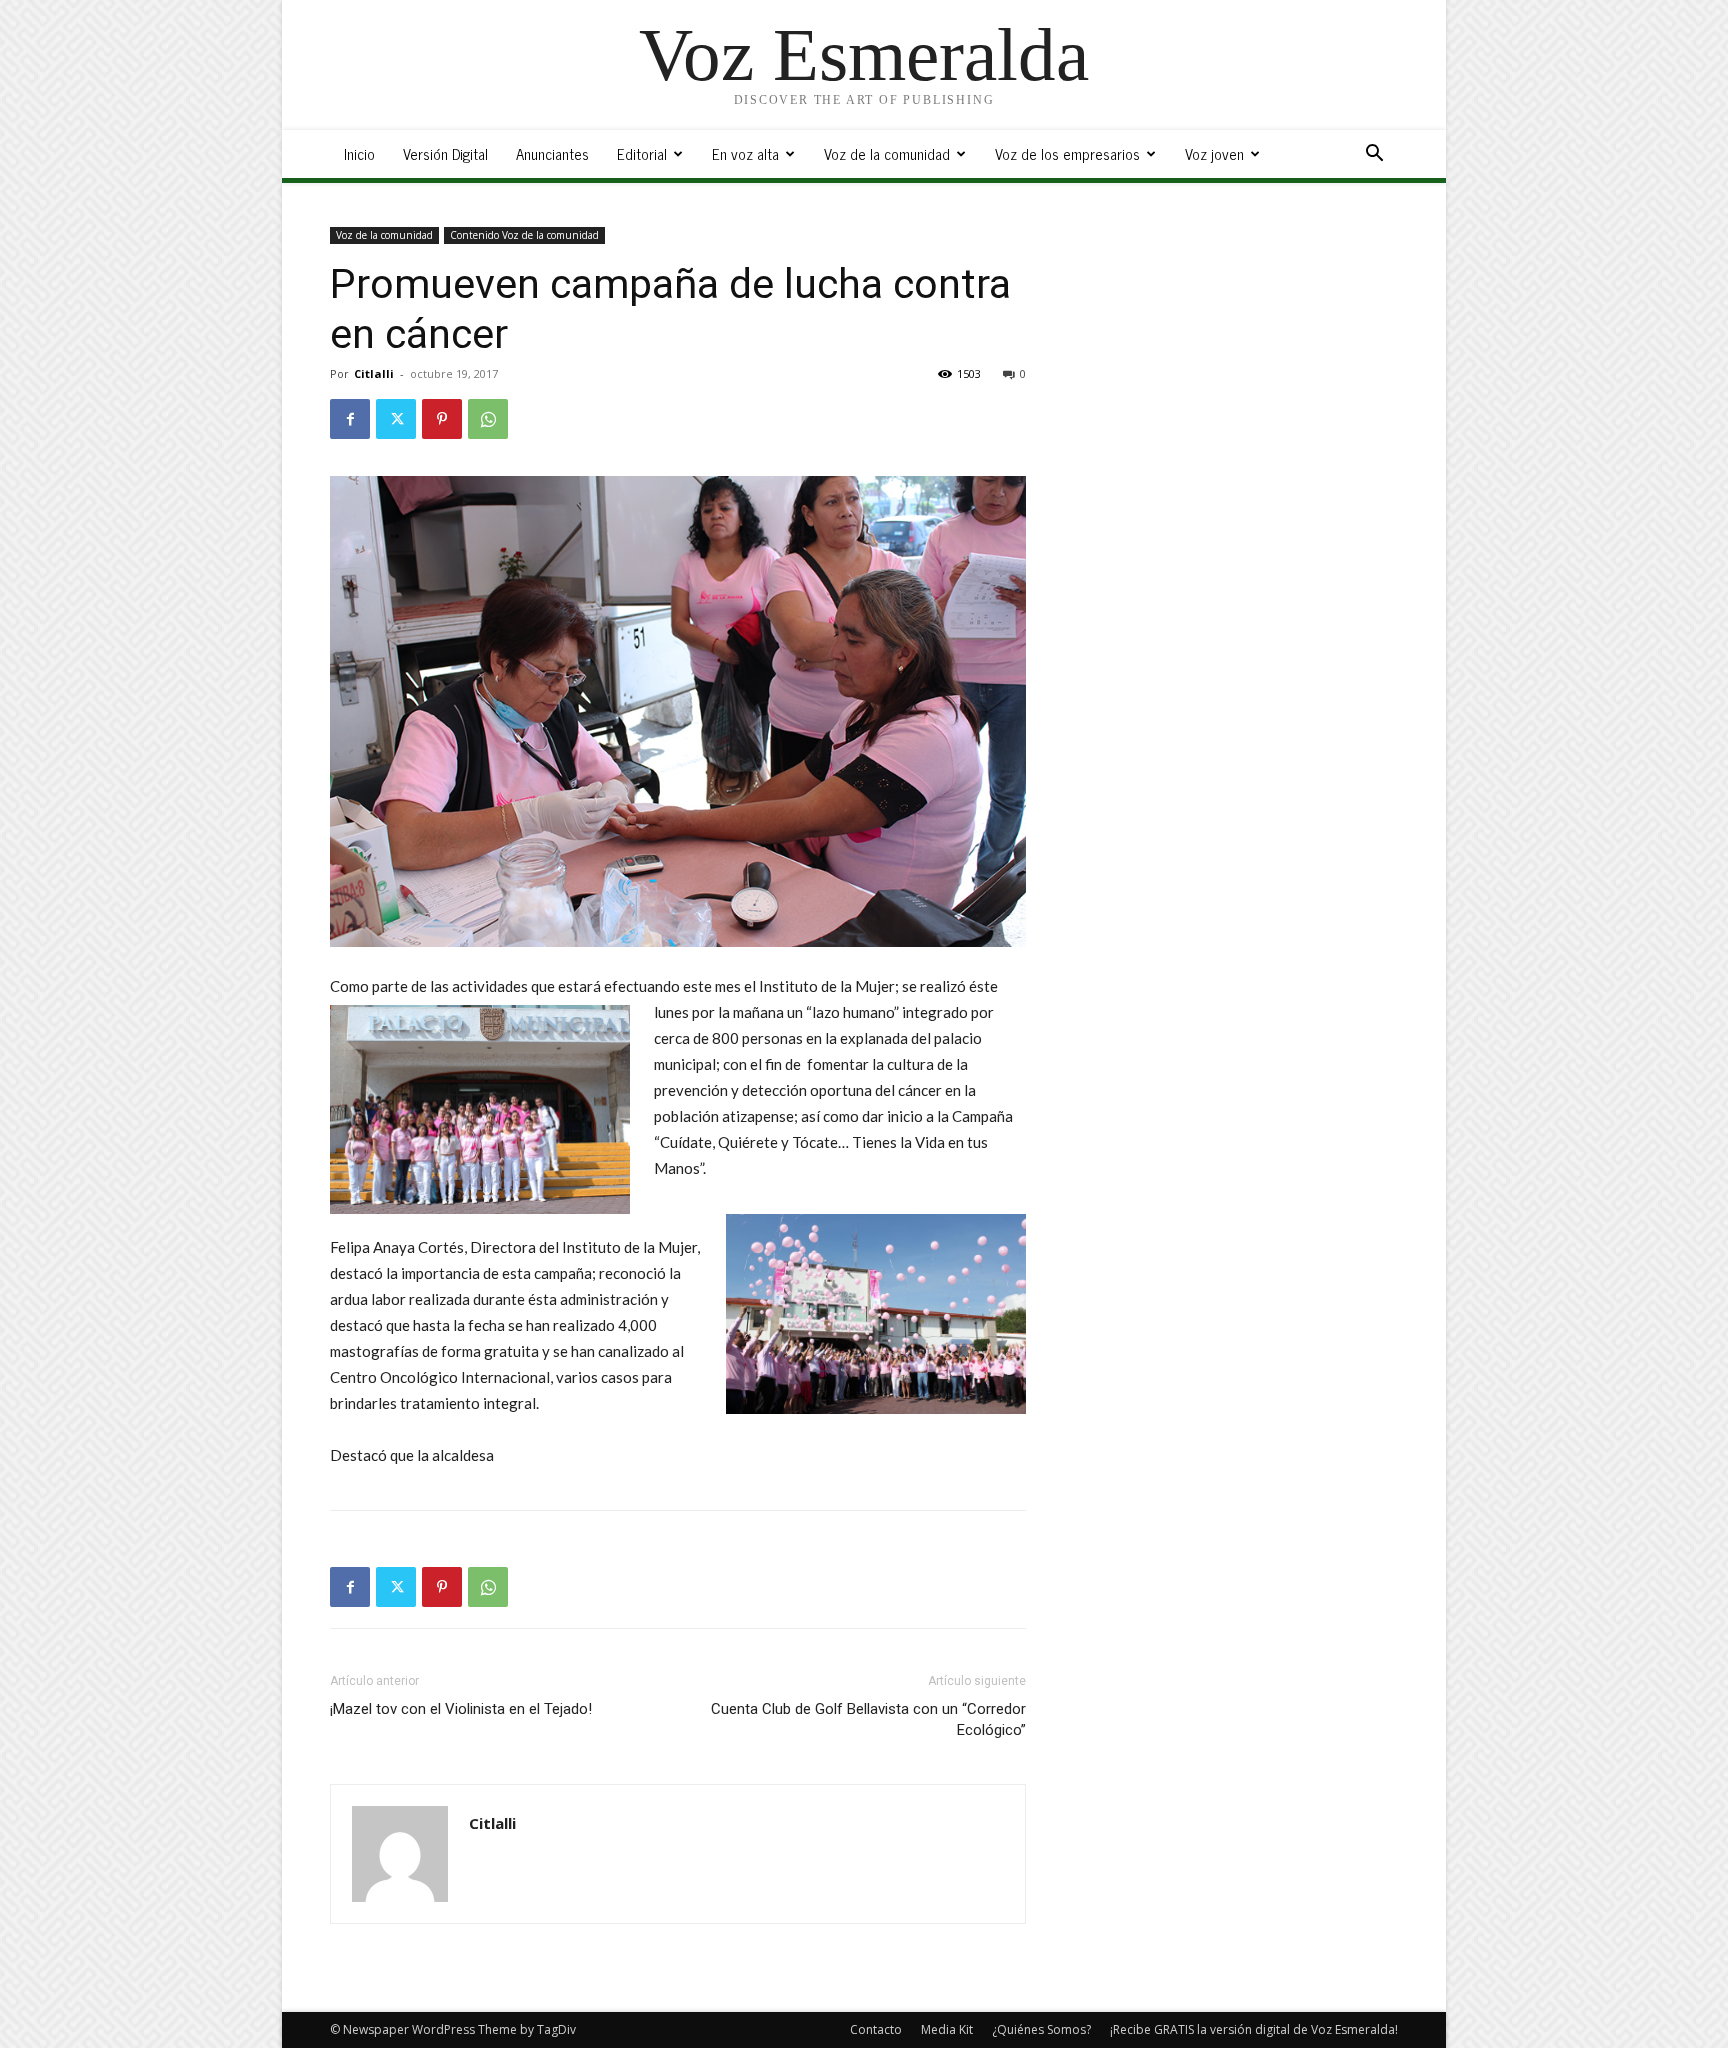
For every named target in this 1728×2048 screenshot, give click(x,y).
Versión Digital (445, 153)
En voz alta (745, 153)
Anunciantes (552, 153)
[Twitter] (396, 419)
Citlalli (374, 373)
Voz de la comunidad (887, 153)
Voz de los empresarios (1067, 153)
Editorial (642, 153)
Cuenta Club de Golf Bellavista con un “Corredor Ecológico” (868, 1719)
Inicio (359, 153)
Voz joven (1214, 153)
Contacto (876, 2029)
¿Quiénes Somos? (1041, 2029)
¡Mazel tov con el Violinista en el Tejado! (461, 1709)
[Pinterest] (442, 419)
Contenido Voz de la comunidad (524, 235)
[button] (1374, 155)
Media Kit (947, 2029)
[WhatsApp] (488, 419)
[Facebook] (350, 419)
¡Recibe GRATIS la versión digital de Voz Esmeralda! (1254, 2029)
